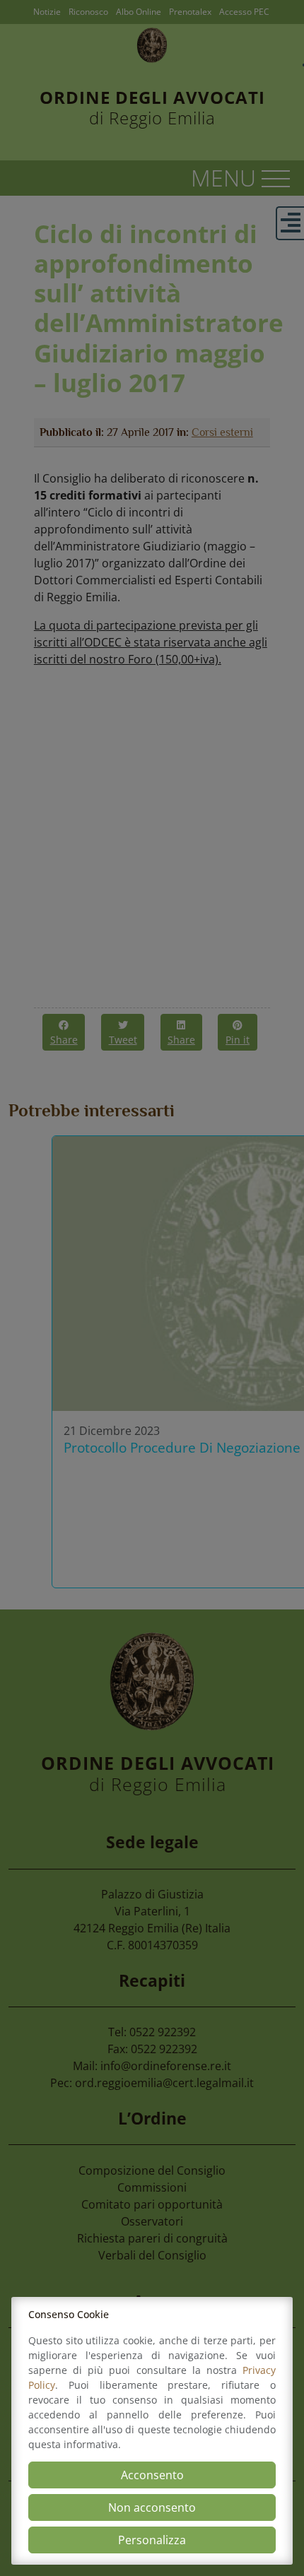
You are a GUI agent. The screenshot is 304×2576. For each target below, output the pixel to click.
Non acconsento (152, 2507)
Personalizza (152, 2540)
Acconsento (152, 2475)
